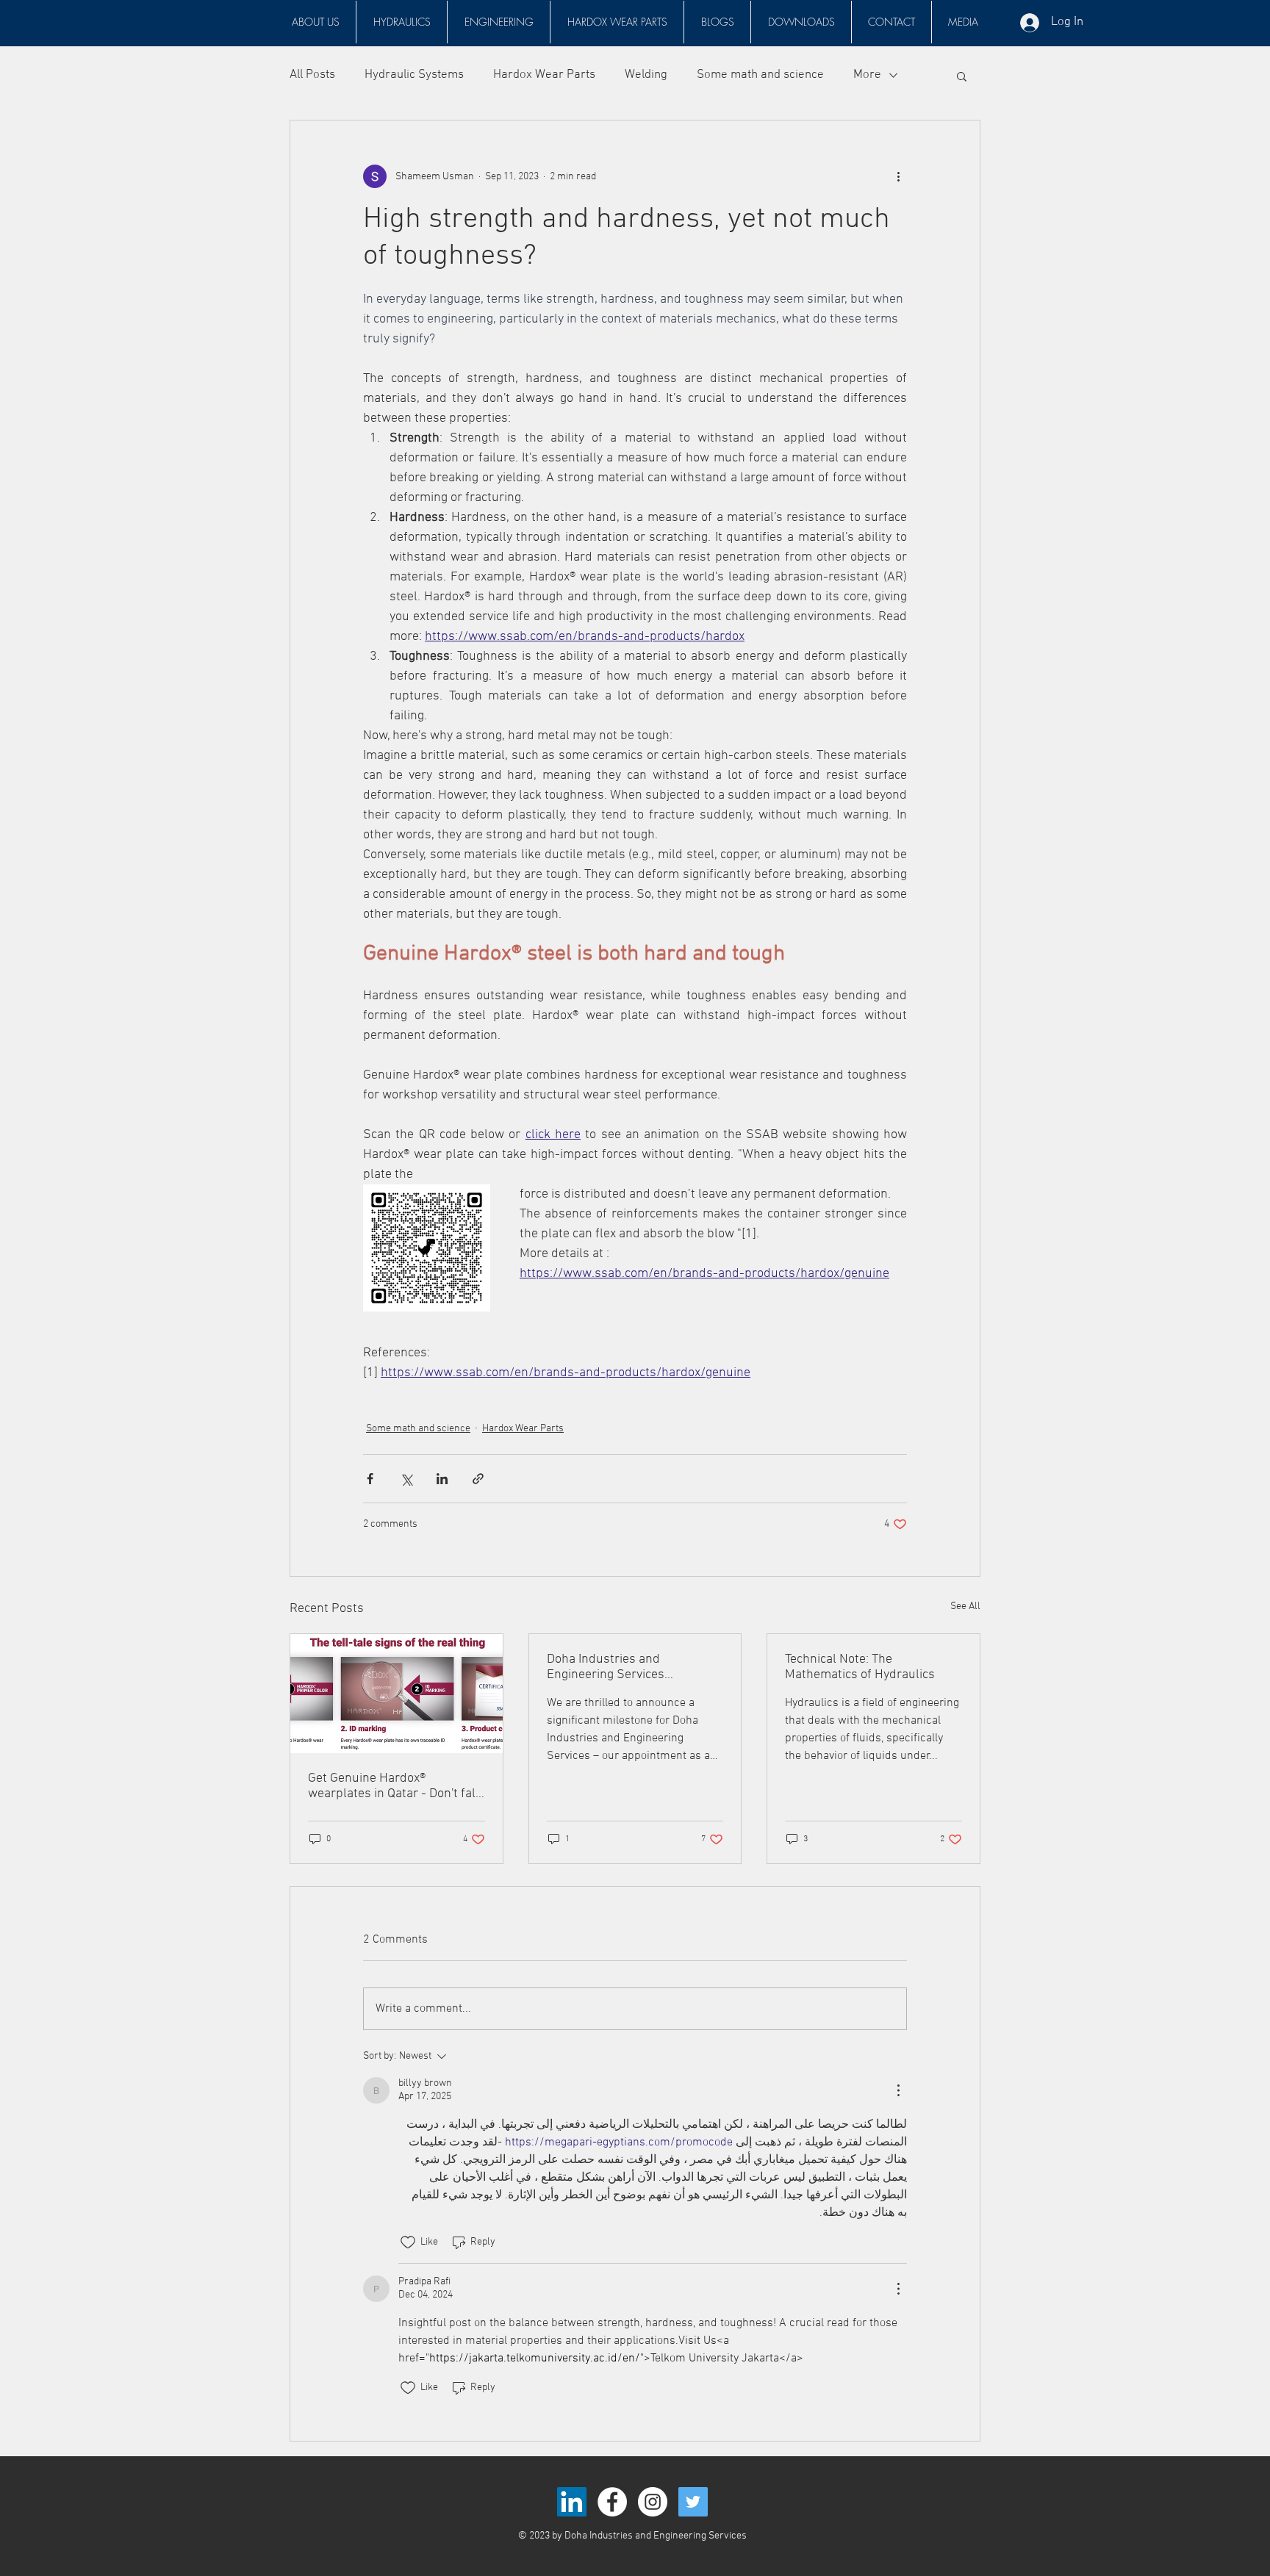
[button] (402, 22)
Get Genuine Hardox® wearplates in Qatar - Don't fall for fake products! (394, 1786)
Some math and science (760, 75)
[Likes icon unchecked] (408, 2242)
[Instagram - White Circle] (653, 2502)
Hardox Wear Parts (544, 75)
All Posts (312, 75)
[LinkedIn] (572, 2502)
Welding (646, 75)
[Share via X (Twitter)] (406, 1479)
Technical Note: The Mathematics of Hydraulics (860, 1667)
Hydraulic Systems (414, 75)
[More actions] (898, 176)
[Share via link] (478, 1479)
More (867, 75)
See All (965, 1607)
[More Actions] (898, 2090)
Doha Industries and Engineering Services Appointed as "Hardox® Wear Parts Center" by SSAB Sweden (635, 1667)
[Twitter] (693, 2502)
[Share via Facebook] (370, 1479)
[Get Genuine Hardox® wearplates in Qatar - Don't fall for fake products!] (397, 1694)
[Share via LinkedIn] (442, 1479)
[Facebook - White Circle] (612, 2502)
